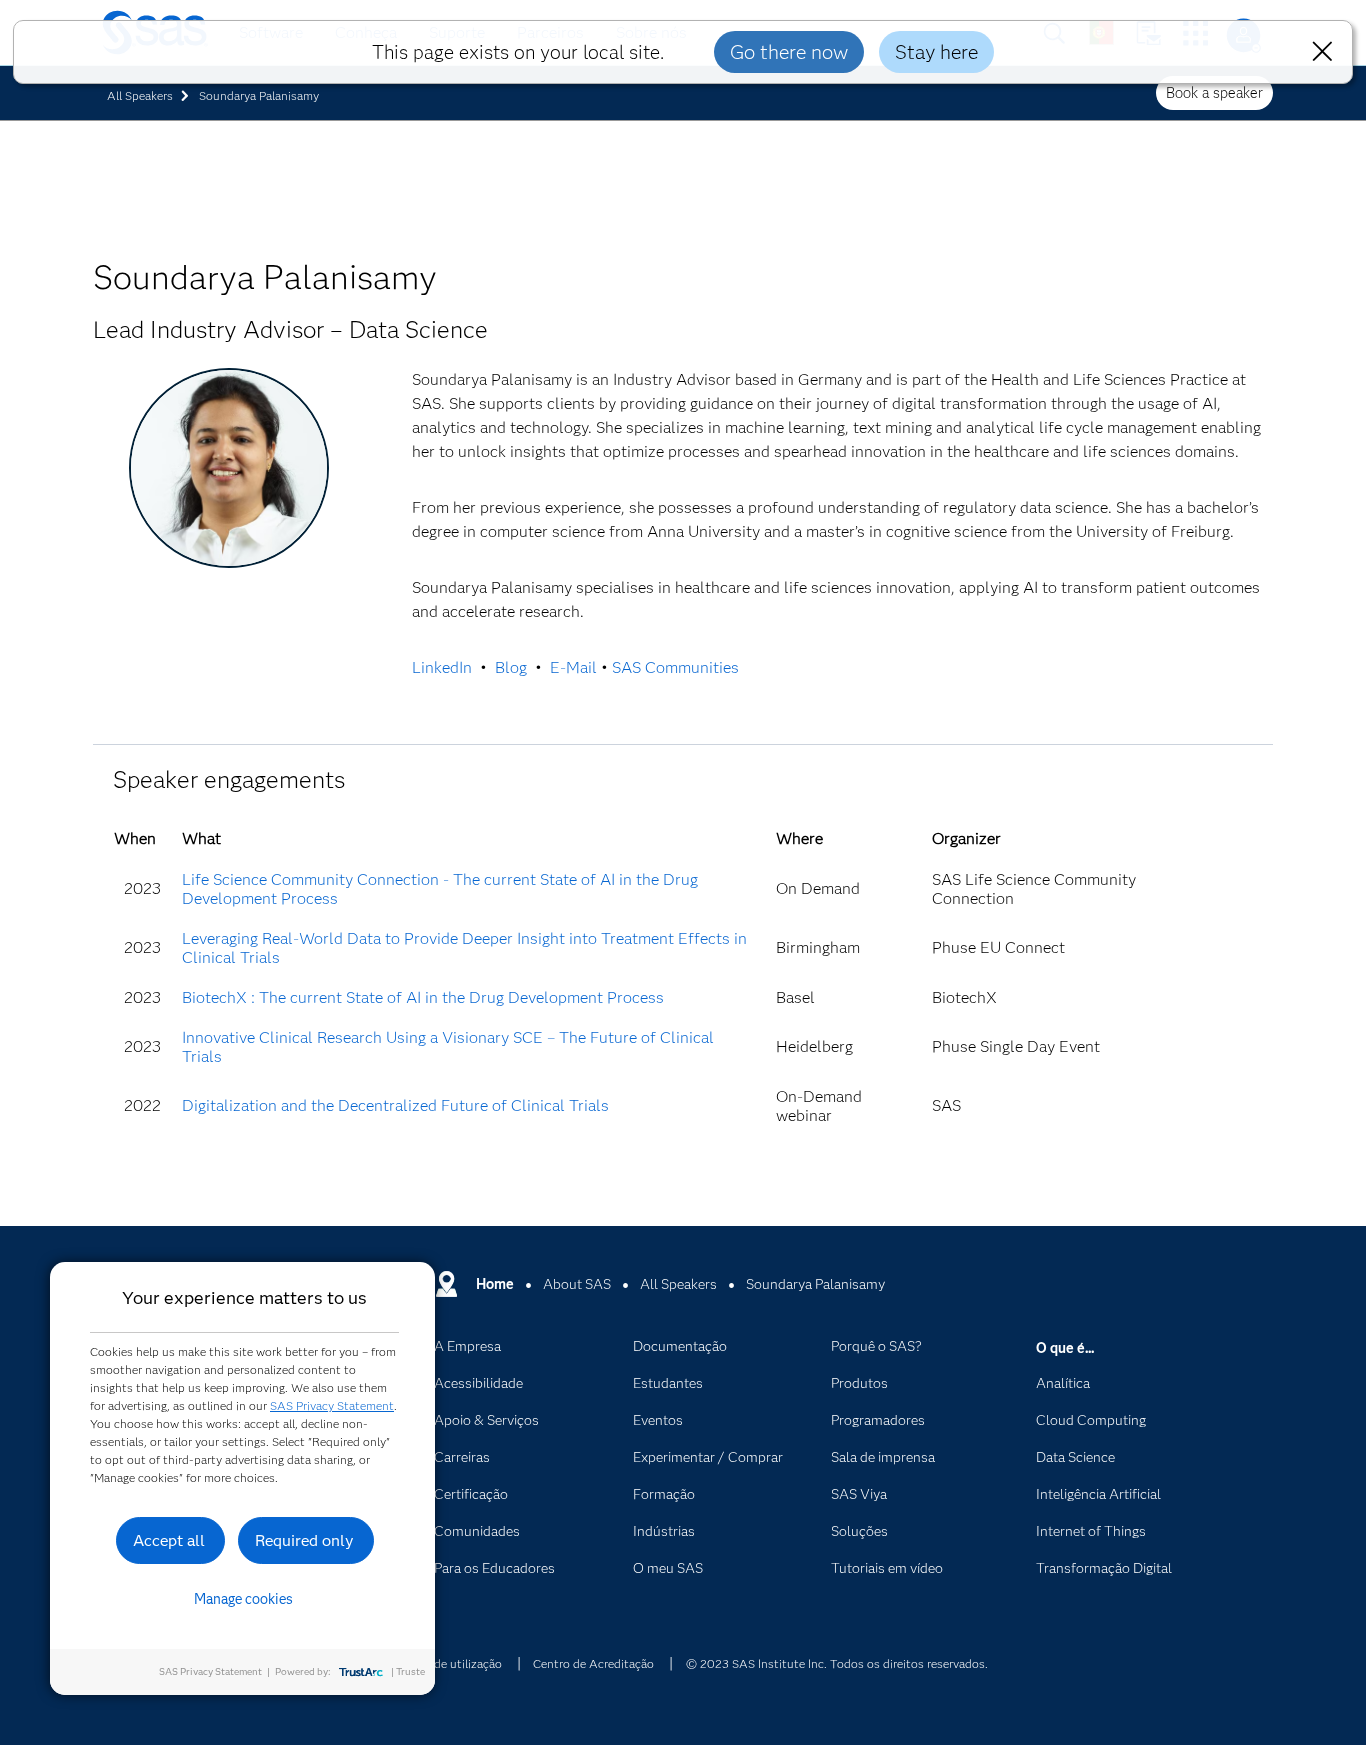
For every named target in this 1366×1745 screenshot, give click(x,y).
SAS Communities (675, 667)
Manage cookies (243, 1599)
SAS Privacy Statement (332, 1405)
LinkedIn (442, 667)
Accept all (169, 1540)
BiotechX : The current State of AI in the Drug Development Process (423, 997)
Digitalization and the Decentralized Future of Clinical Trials (395, 1105)
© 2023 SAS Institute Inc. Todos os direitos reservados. (837, 1663)
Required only (304, 1540)
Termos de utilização (446, 1663)
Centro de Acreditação (593, 1663)
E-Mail (573, 667)
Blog (511, 667)
